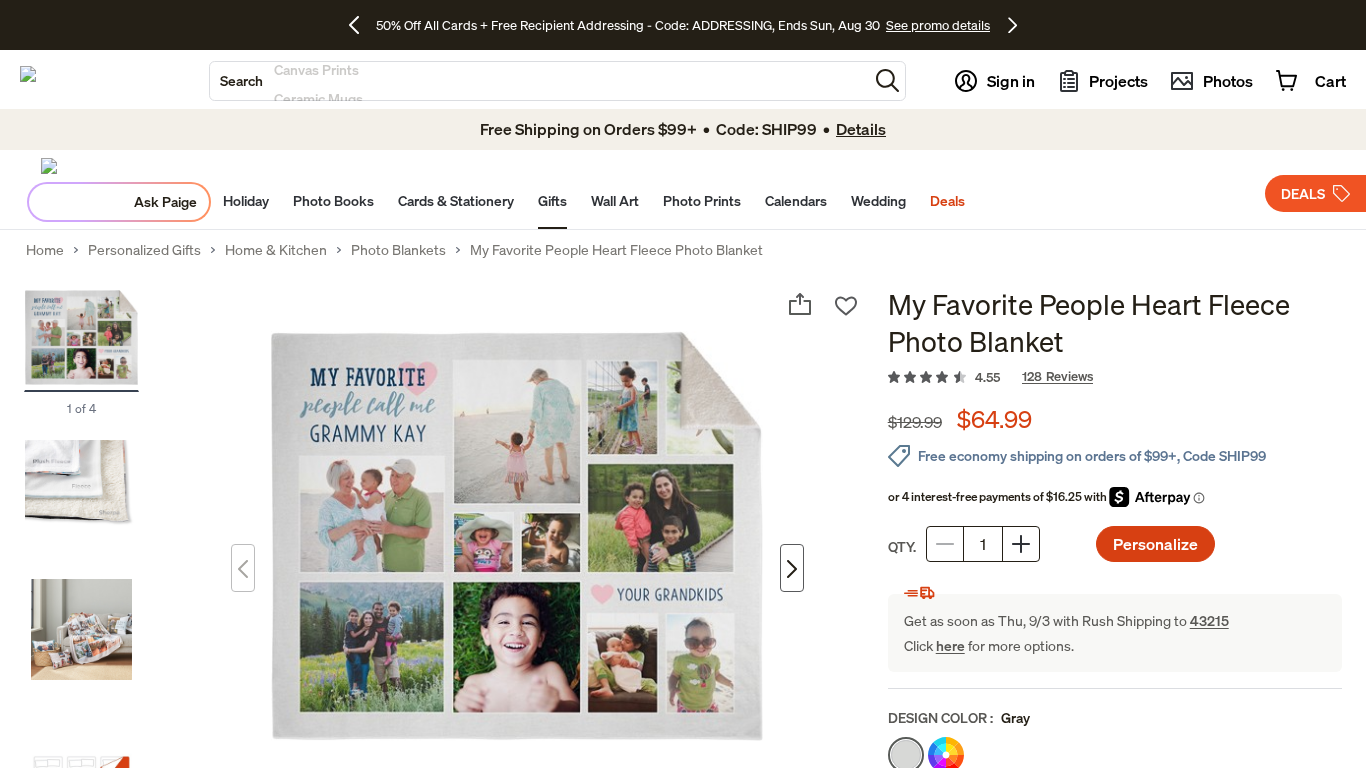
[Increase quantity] (1021, 544)
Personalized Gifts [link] (144, 250)
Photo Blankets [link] (398, 250)
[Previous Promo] (361, 25)
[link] (1115, 378)
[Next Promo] (1012, 25)
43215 (1209, 620)
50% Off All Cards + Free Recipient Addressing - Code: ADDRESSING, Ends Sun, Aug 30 (628, 25)
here (950, 645)
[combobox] (539, 81)
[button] (887, 80)
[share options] (800, 304)
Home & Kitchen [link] (276, 250)
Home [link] (45, 250)
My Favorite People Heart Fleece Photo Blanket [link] (616, 250)
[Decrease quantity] (945, 544)
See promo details (938, 25)
